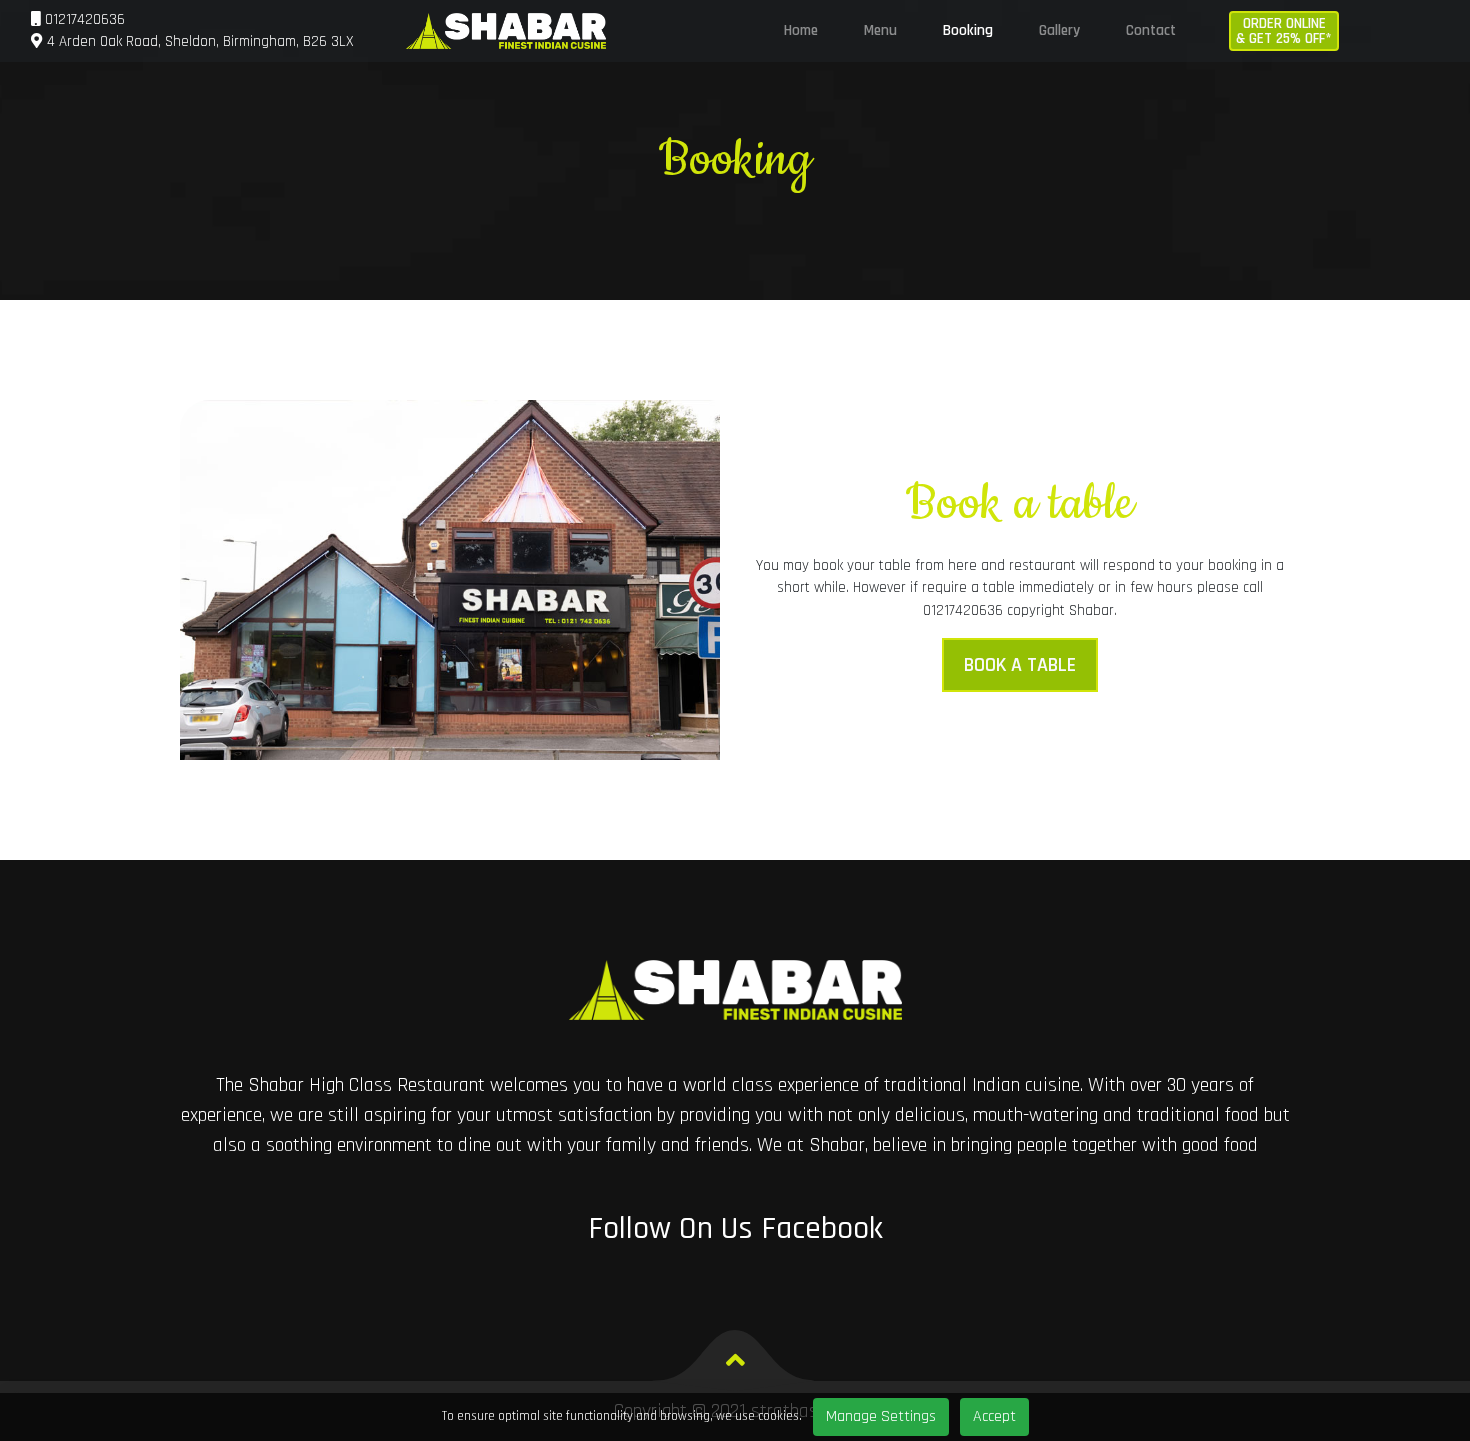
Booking (968, 30)
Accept (994, 1416)
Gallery (1059, 30)
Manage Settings (881, 1416)
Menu (880, 30)
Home (801, 30)
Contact (1151, 30)
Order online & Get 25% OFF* (1284, 31)
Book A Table (1020, 665)
